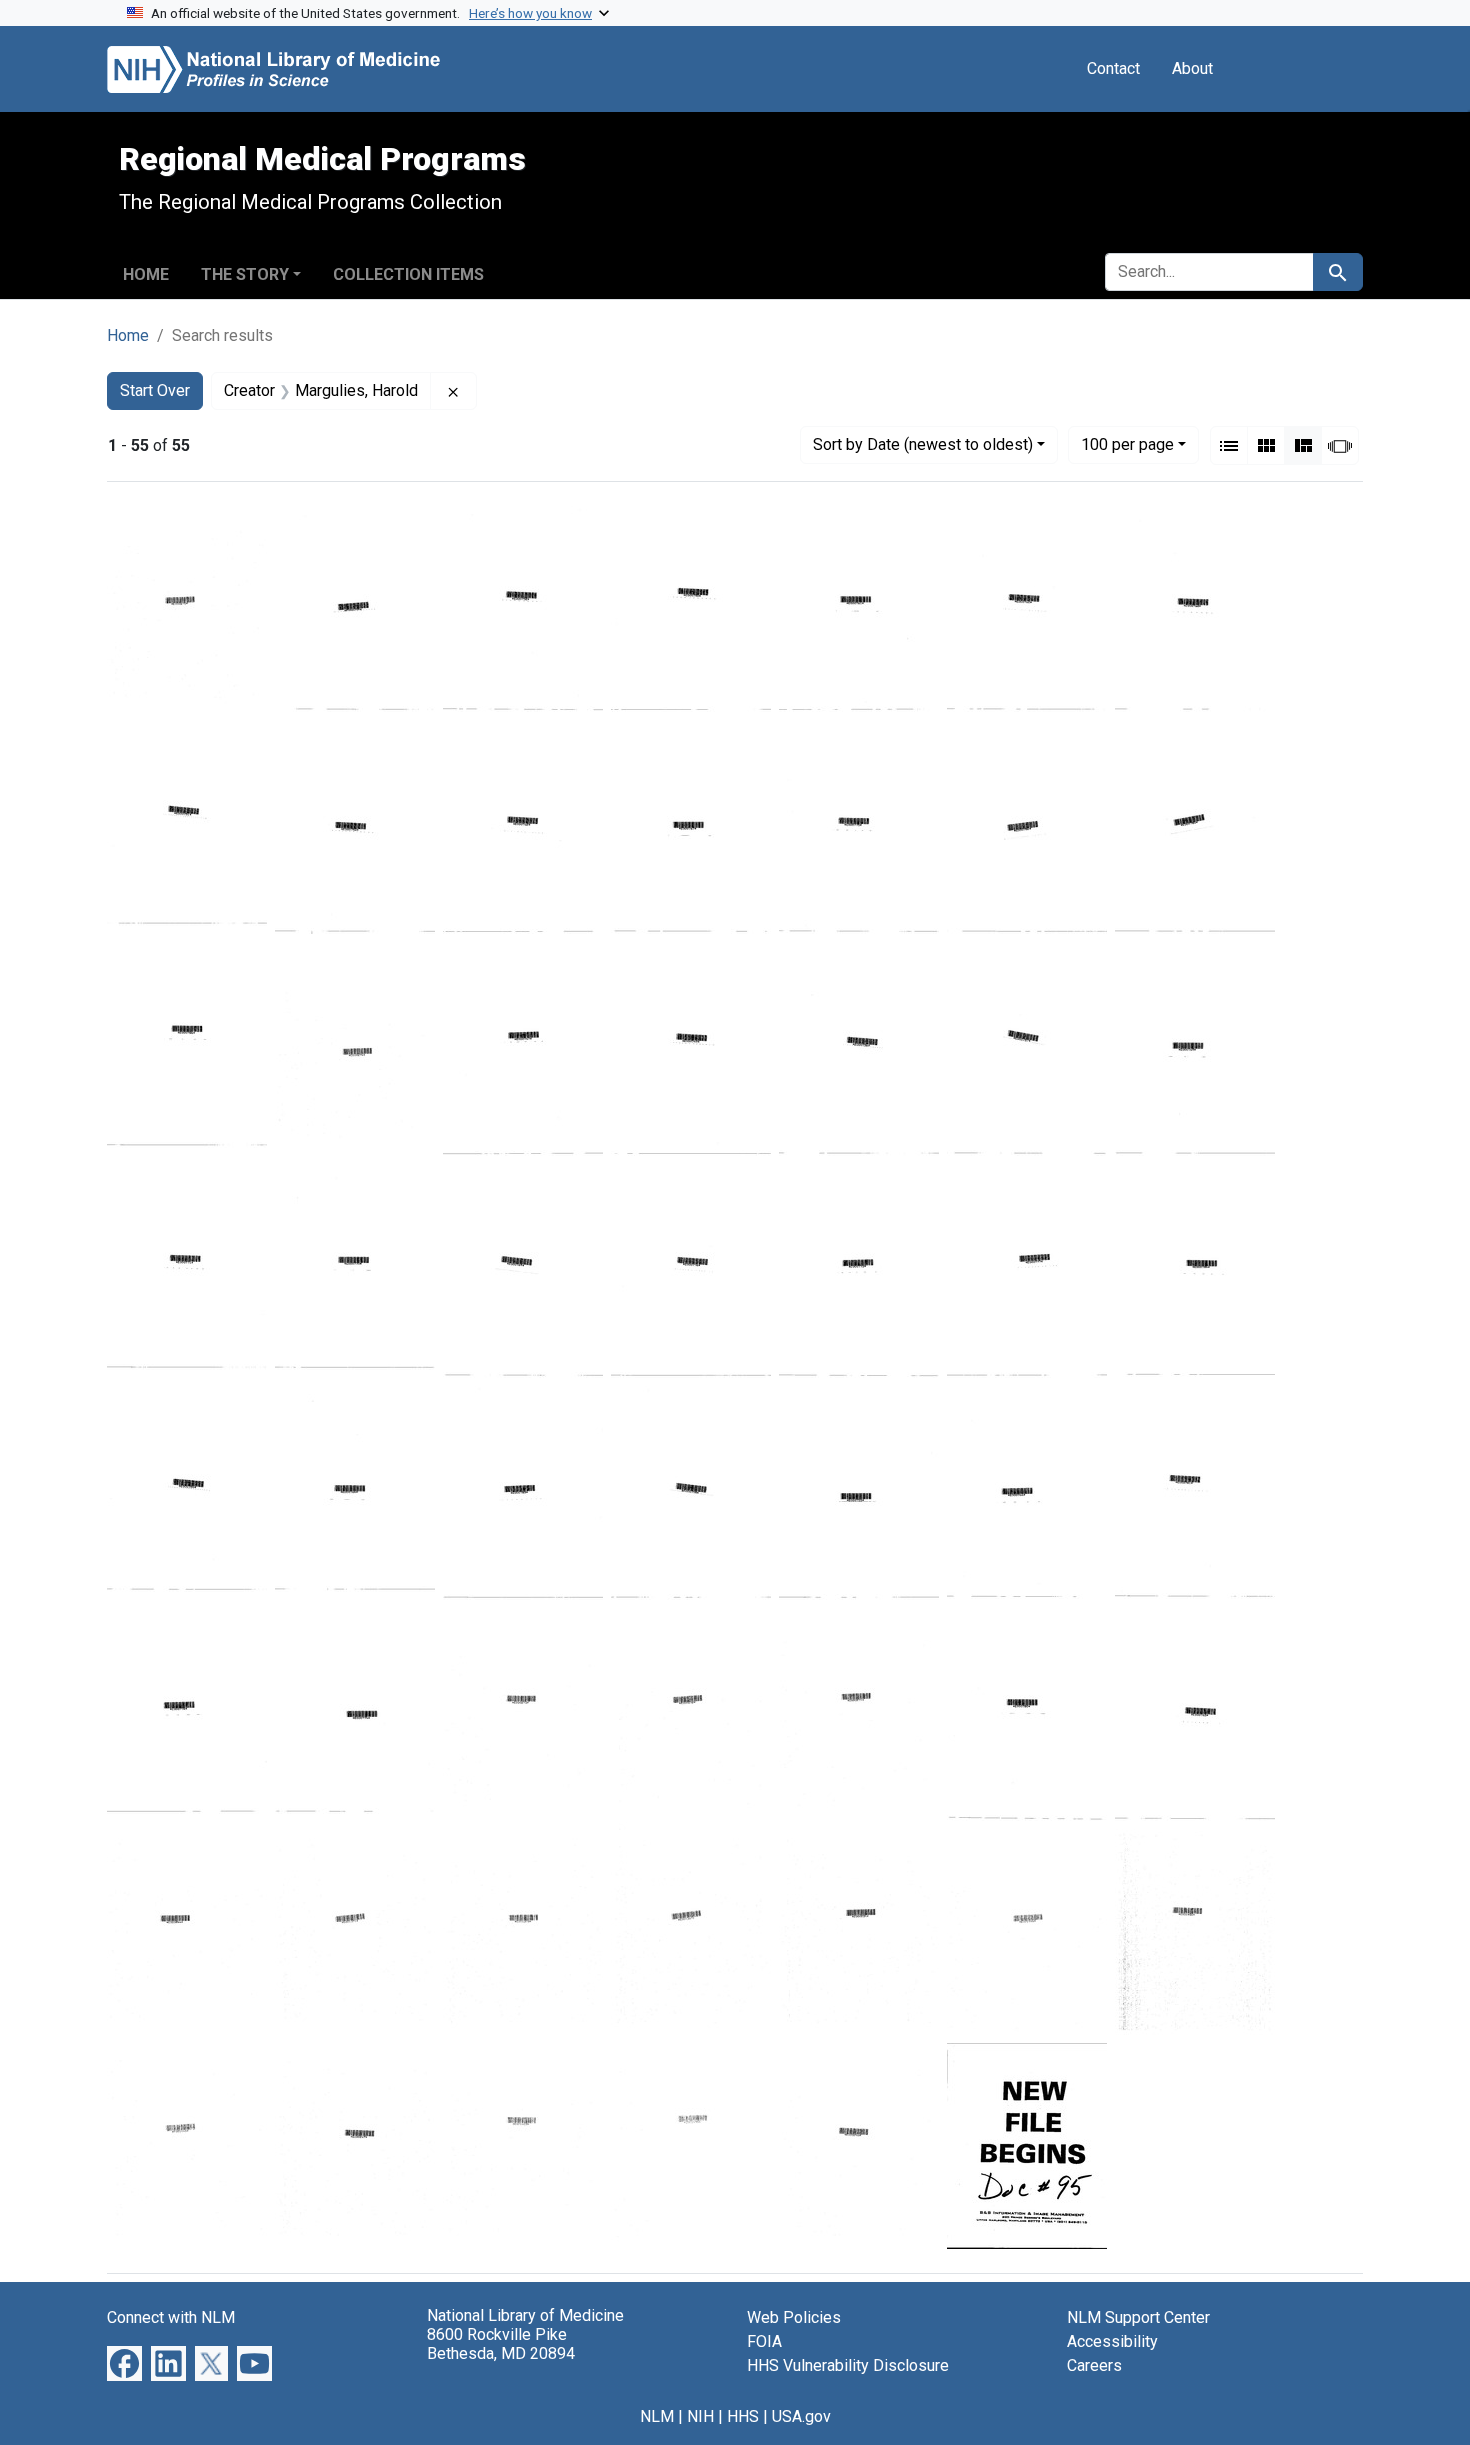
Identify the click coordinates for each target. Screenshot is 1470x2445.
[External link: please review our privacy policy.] (124, 2362)
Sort (923, 444)
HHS (743, 2416)
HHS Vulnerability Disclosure (848, 2365)
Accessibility (1112, 2341)
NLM (657, 2416)
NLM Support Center (1138, 2317)
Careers (1094, 2365)
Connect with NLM (171, 2317)
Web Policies (794, 2317)
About (1192, 68)
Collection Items (408, 274)
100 (1127, 444)
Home (146, 274)
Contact (1113, 68)
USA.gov (801, 2416)
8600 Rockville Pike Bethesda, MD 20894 (501, 2344)
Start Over (155, 390)
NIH (700, 2416)
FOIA (764, 2341)
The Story (245, 274)
